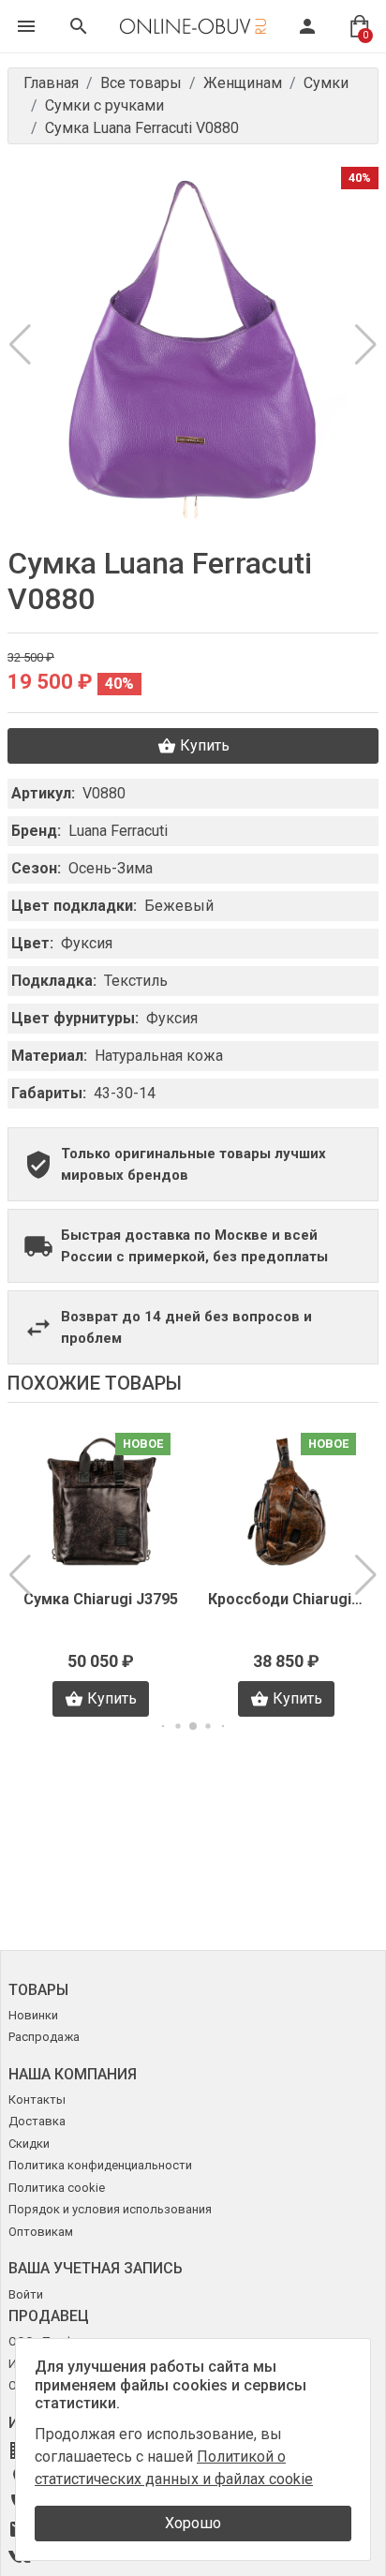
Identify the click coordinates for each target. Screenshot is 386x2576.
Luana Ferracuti (118, 831)
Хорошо (193, 2523)
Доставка (37, 2121)
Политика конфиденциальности (100, 2165)
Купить (205, 745)
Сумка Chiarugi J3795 (101, 1599)
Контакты (37, 2100)
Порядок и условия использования (110, 2209)
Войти (26, 2294)
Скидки (29, 2144)
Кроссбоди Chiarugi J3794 (286, 1599)
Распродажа (44, 2037)
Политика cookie (57, 2188)
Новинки (33, 2015)
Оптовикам (41, 2232)
